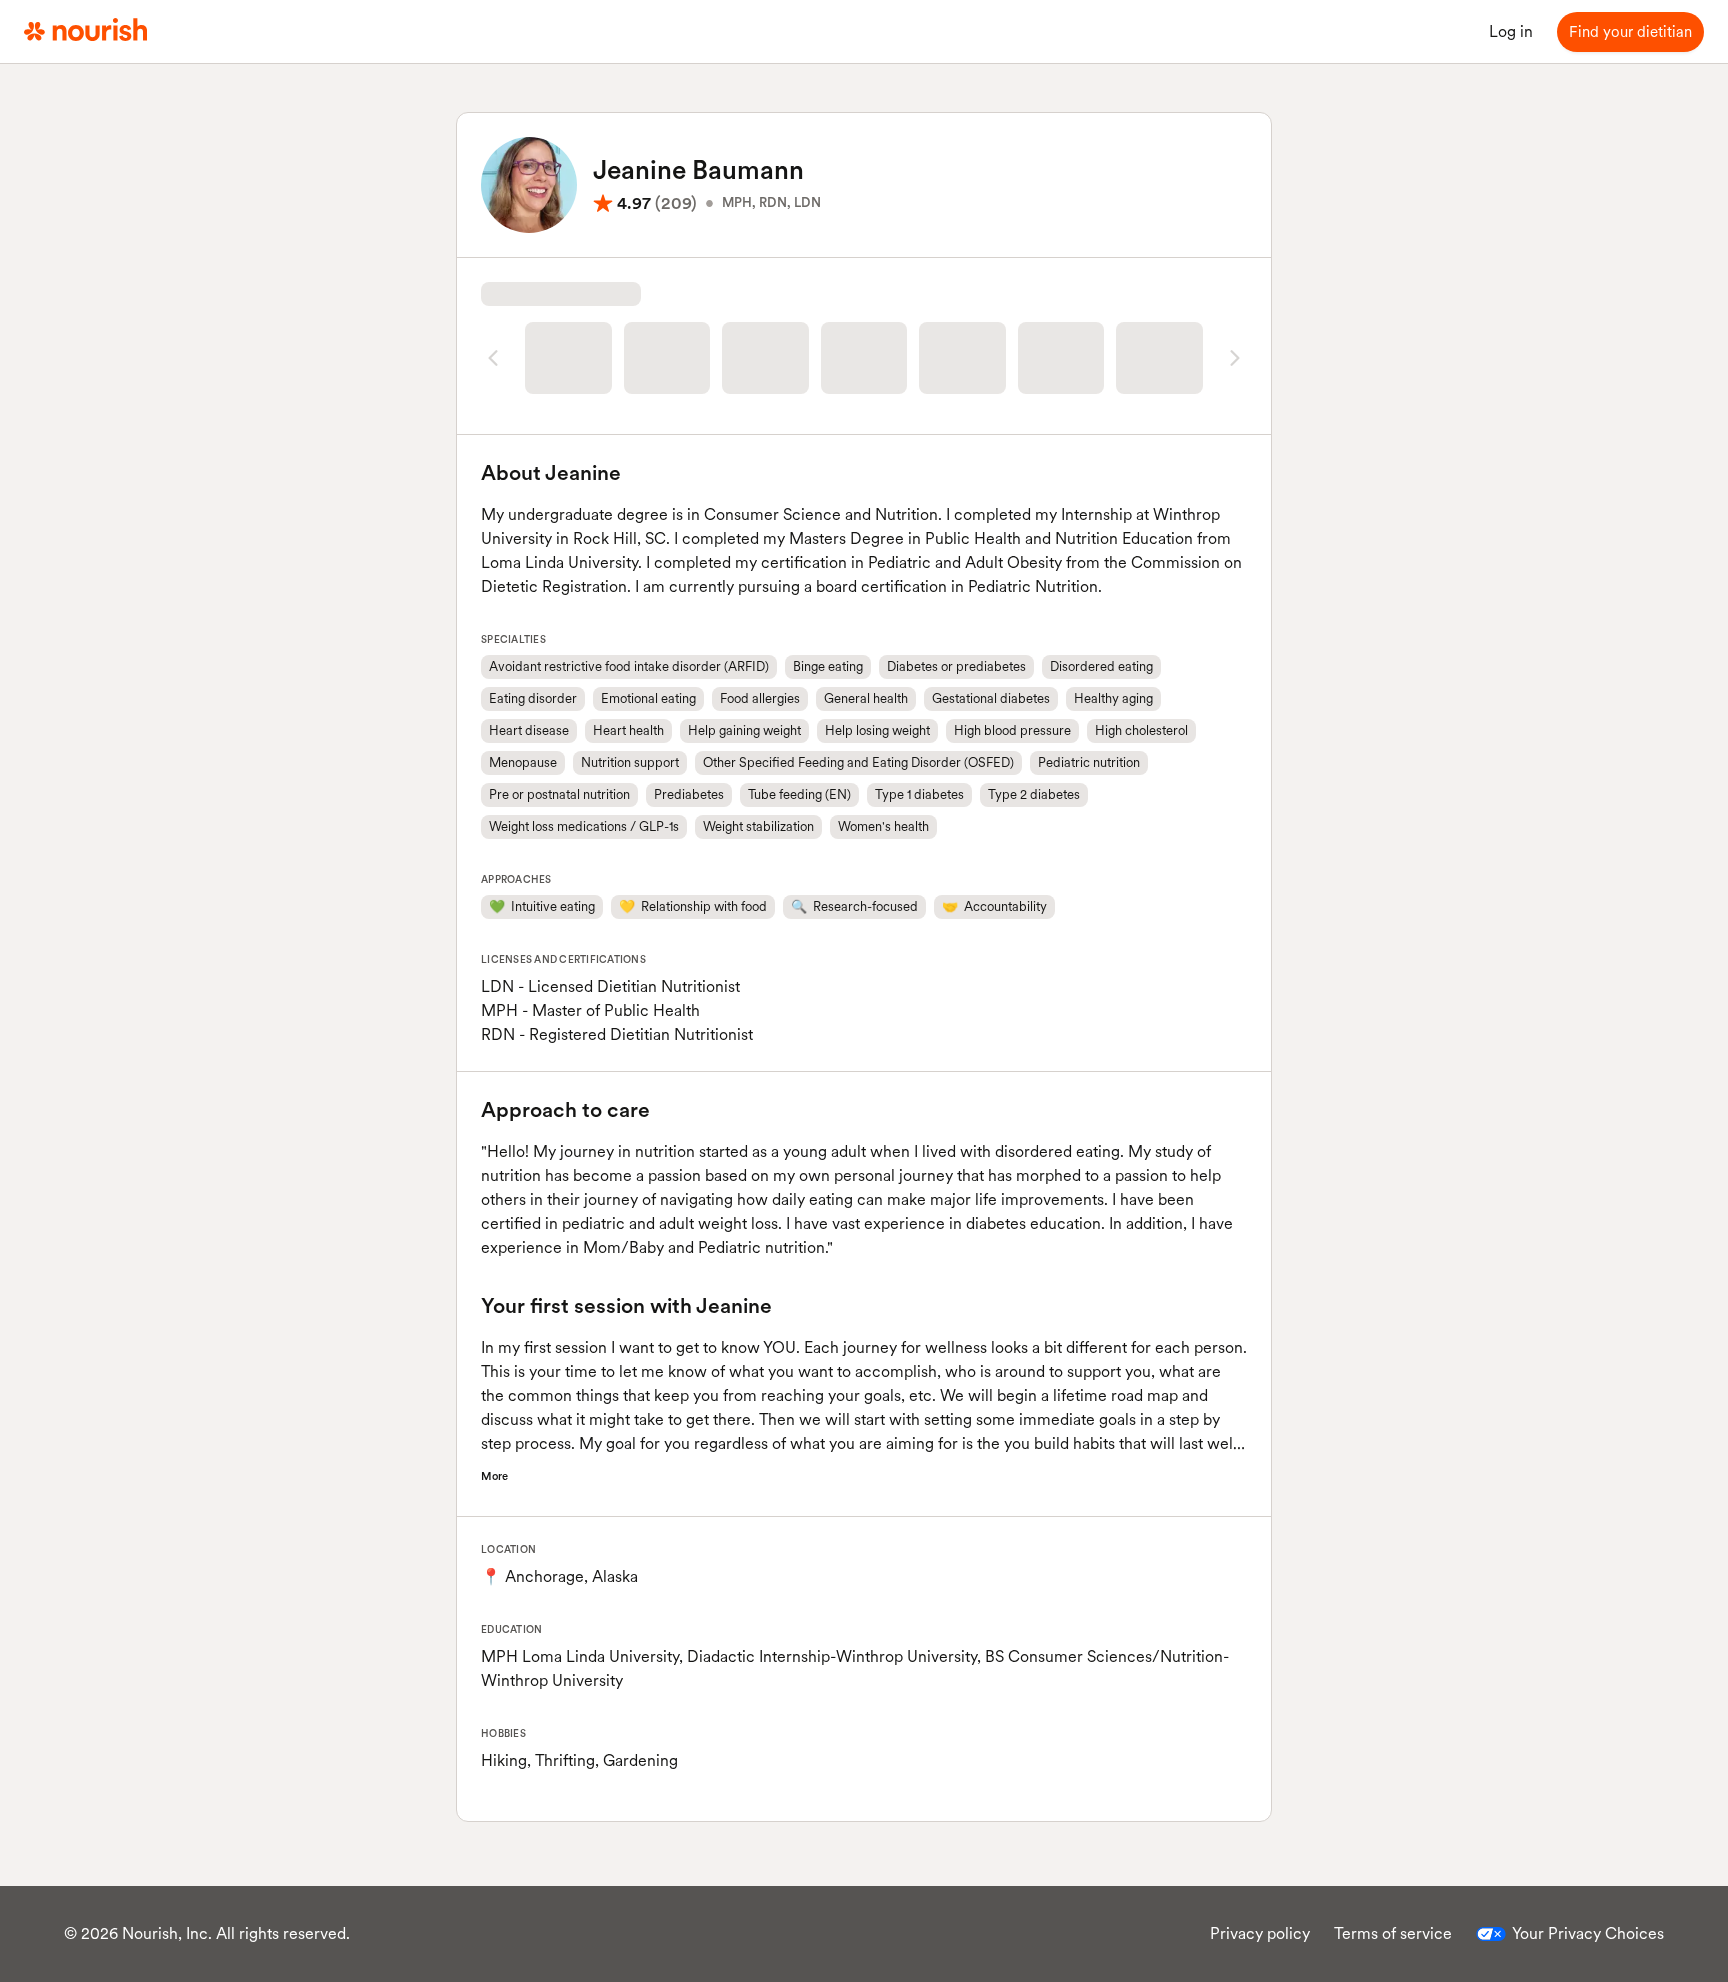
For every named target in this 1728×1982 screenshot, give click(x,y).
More (494, 1476)
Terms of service (1393, 1933)
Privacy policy (1260, 1933)
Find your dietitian (1630, 32)
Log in (1511, 31)
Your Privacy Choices (1588, 1933)
